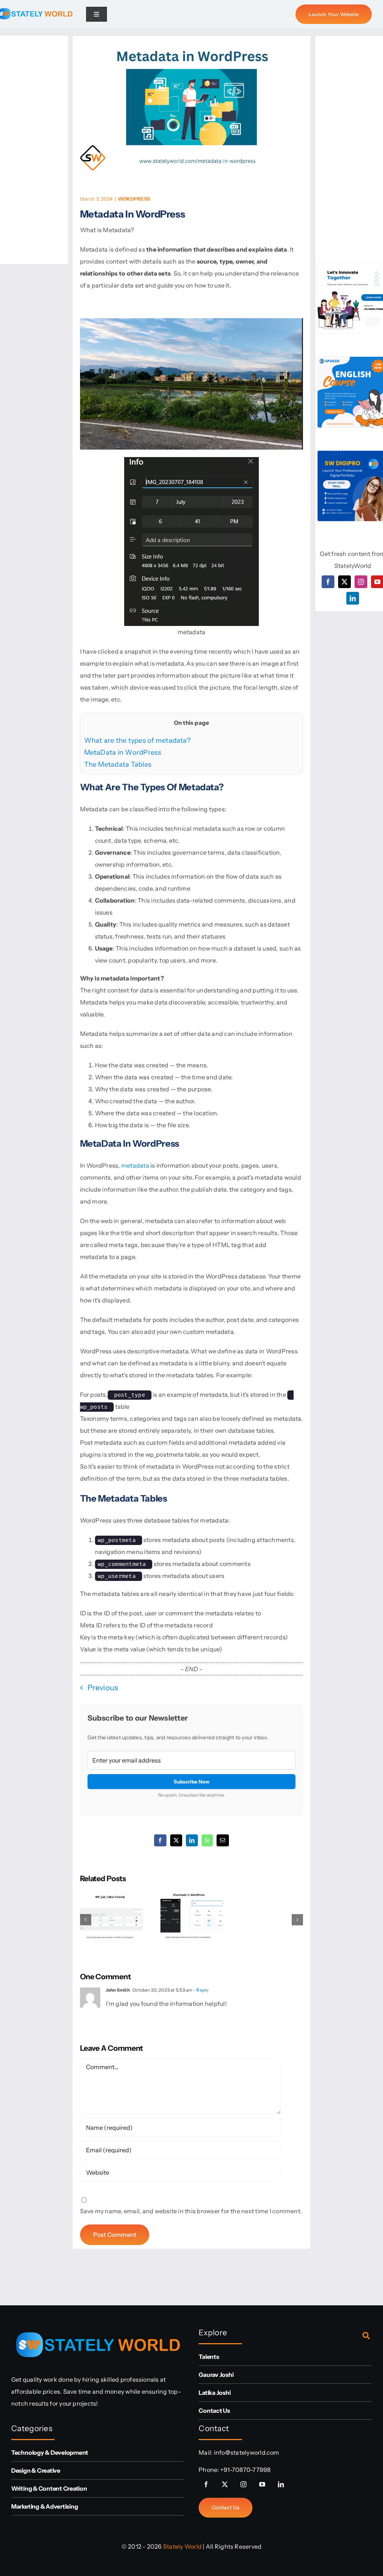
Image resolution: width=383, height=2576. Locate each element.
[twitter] (344, 582)
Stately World (182, 2546)
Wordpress (134, 199)
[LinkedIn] (192, 1840)
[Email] (223, 1840)
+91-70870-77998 (246, 2470)
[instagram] (361, 582)
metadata (135, 1165)
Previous (103, 1688)
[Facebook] (160, 1840)
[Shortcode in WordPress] (192, 1895)
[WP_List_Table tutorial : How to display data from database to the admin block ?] (111, 1895)
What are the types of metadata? (137, 740)
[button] (86, 1920)
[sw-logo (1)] (98, 2327)
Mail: (206, 2452)
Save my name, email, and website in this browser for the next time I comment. (191, 2211)
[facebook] (328, 582)
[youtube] (262, 2484)
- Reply (201, 1990)
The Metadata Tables (118, 764)
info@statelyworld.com (247, 2452)
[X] (176, 1840)
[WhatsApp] (207, 1840)
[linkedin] (353, 598)
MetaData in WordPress (123, 752)
